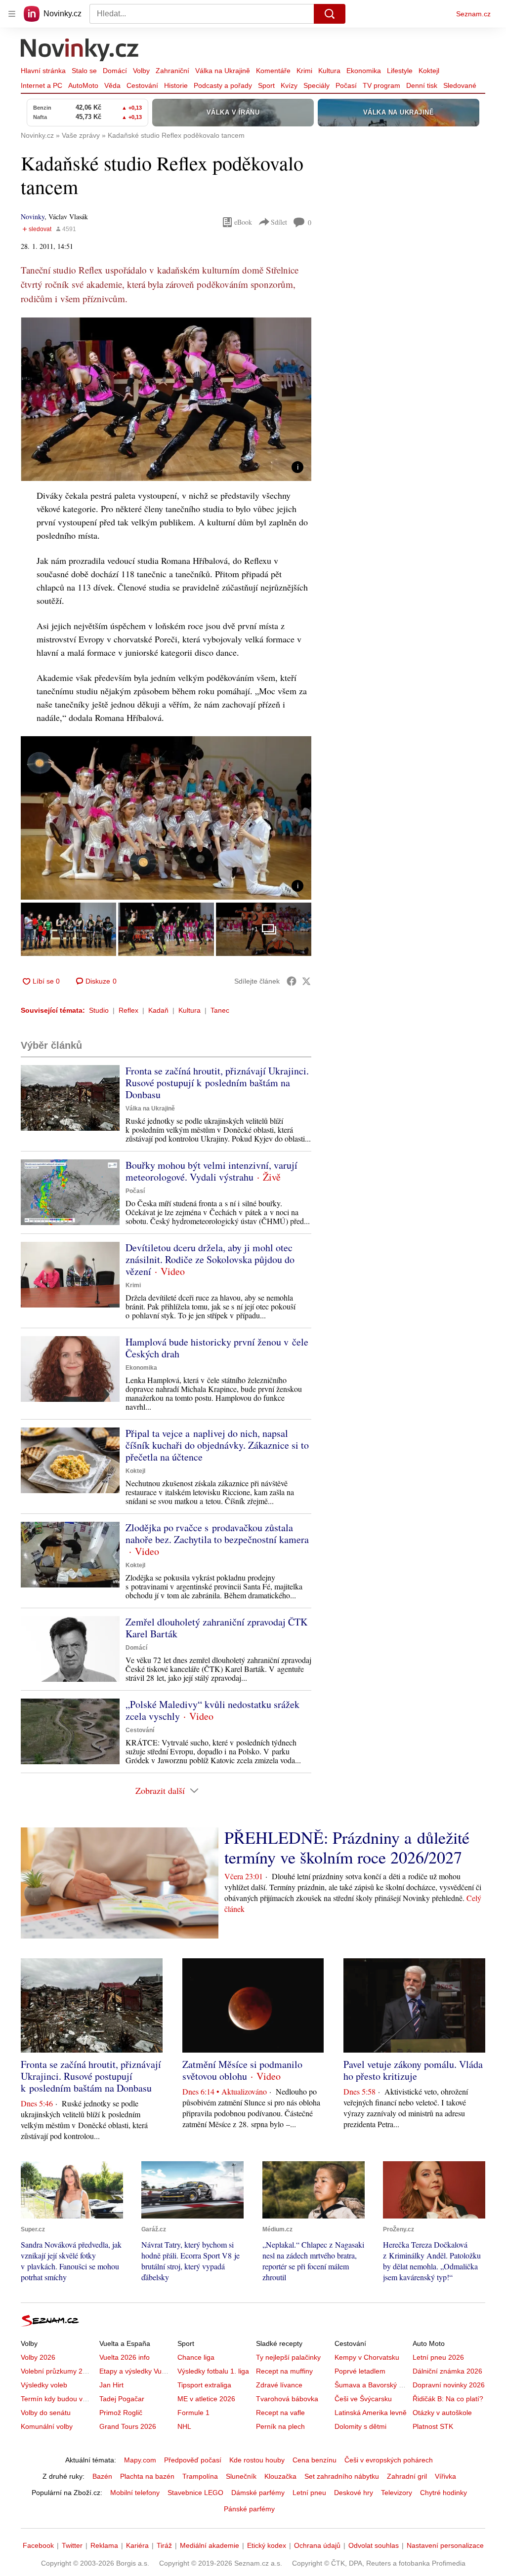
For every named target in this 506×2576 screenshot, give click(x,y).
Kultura (329, 71)
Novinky (33, 217)
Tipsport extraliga (204, 2385)
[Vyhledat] (330, 14)
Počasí (346, 85)
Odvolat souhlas (374, 2545)
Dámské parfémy (258, 2493)
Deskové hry (354, 2493)
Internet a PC (42, 85)
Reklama (104, 2545)
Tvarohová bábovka (287, 2399)
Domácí (115, 71)
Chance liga (196, 2357)
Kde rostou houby (257, 2460)
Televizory (397, 2493)
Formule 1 (193, 2413)
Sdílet (279, 222)
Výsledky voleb (44, 2385)
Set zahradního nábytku (342, 2476)
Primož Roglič (121, 2413)
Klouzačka (280, 2476)
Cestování (142, 85)
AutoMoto (83, 85)
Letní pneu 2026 (438, 2357)
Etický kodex (267, 2545)
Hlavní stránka (43, 71)
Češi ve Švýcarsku (363, 2399)
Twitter (72, 2545)
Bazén (102, 2476)
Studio (99, 1010)
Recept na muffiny (284, 2371)
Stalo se (84, 71)
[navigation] (12, 14)
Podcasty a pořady (223, 85)
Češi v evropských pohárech (389, 2460)
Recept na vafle (280, 2413)
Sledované (460, 85)
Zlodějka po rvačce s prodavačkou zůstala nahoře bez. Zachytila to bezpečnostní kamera (217, 1533)
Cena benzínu (315, 2460)
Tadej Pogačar (122, 2399)
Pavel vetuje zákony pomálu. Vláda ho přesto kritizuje (413, 2070)
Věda (112, 85)
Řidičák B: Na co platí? (448, 2399)
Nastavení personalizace (445, 2545)
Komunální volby (47, 2426)
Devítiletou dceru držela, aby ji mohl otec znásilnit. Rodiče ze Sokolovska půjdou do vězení (210, 1259)
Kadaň (158, 1010)
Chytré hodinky (443, 2493)
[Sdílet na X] (306, 981)
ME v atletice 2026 (206, 2399)
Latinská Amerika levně (371, 2413)
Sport (266, 85)
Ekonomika (364, 71)
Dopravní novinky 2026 (449, 2385)
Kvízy (289, 85)
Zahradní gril (407, 2476)
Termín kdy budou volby (58, 2399)
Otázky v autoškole (442, 2413)
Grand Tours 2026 (128, 2426)
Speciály (316, 85)
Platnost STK (433, 2426)
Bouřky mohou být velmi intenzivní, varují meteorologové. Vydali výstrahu (211, 1171)
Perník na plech (280, 2426)
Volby (141, 71)
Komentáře (273, 71)
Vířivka (445, 2476)
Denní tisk (422, 85)
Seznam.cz (473, 14)
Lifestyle (400, 71)
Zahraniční (172, 71)
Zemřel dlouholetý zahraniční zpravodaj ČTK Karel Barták (216, 1628)
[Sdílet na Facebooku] (292, 981)
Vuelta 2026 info (125, 2357)
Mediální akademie (210, 2545)
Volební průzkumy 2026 (58, 2371)
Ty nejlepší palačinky (288, 2357)
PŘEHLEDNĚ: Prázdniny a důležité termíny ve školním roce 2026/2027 (347, 1847)
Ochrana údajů (317, 2545)
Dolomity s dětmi (360, 2426)
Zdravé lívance (279, 2385)
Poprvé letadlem (360, 2371)
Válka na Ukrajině (223, 71)
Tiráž (164, 2545)
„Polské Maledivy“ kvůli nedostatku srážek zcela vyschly (212, 1710)
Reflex (128, 1010)
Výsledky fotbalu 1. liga (213, 2371)
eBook (243, 222)
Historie (176, 85)
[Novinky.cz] (80, 51)
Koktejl (429, 71)
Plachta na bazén (147, 2476)
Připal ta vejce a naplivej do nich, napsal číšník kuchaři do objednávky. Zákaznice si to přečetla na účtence (217, 1445)
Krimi (304, 71)
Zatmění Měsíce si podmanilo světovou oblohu (242, 2070)
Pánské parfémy (249, 2509)
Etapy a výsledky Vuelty (136, 2371)
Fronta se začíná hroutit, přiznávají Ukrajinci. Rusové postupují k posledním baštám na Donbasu (217, 1083)
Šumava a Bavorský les (371, 2385)
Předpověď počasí (193, 2460)
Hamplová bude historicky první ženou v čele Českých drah (217, 1348)
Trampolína (200, 2476)
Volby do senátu (46, 2413)
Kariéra (137, 2545)
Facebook (38, 2545)
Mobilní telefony (135, 2493)
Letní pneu (309, 2493)
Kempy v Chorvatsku (367, 2357)
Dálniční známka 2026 (447, 2371)
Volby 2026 (38, 2357)
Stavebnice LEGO (195, 2493)
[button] (166, 399)
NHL (184, 2426)
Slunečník (241, 2476)
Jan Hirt (111, 2385)
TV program (381, 85)
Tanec (220, 1010)
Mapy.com (140, 2460)
